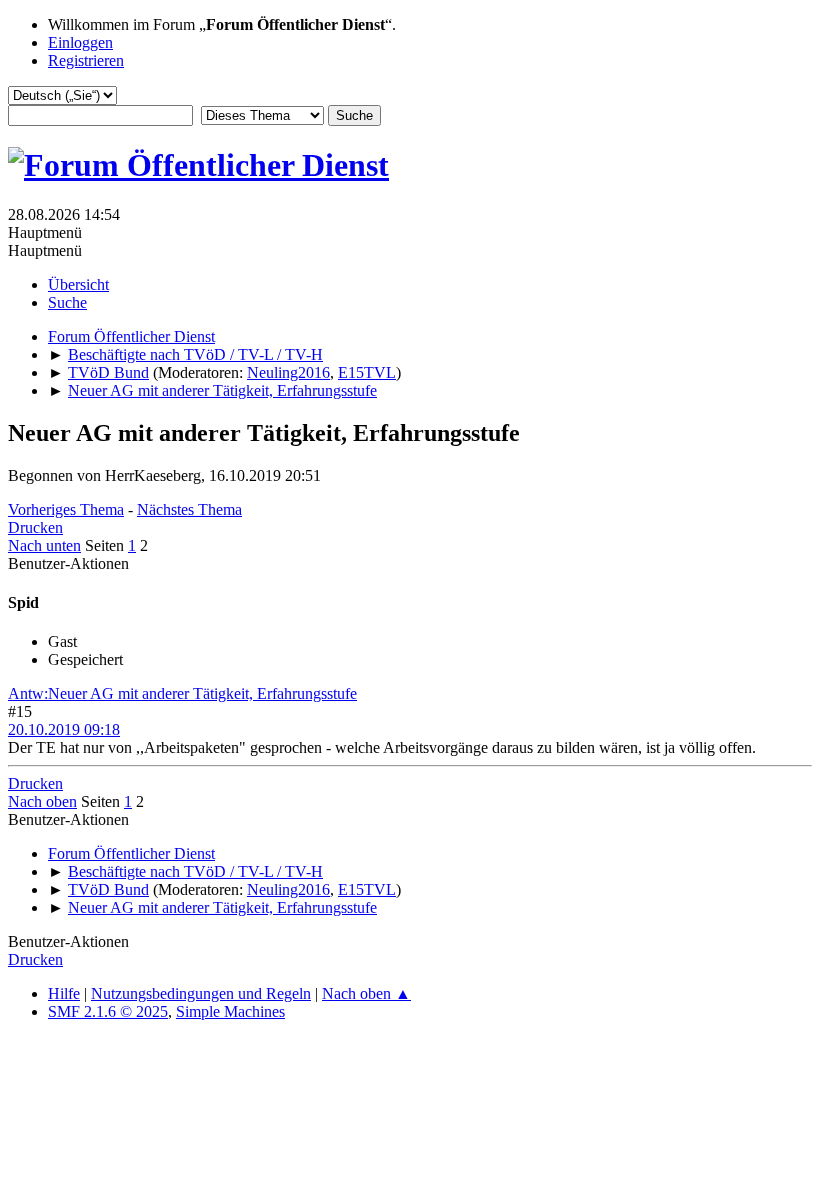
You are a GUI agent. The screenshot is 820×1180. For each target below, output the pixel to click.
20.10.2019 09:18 (64, 729)
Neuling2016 (288, 372)
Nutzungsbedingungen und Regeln (201, 993)
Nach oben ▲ (366, 993)
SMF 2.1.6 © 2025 (108, 1011)
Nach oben (42, 801)
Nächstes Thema (189, 509)
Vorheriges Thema (66, 509)
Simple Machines (230, 1011)
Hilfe (64, 993)
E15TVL (367, 372)
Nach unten (44, 545)
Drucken (35, 527)
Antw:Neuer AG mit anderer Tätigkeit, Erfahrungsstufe (182, 693)
